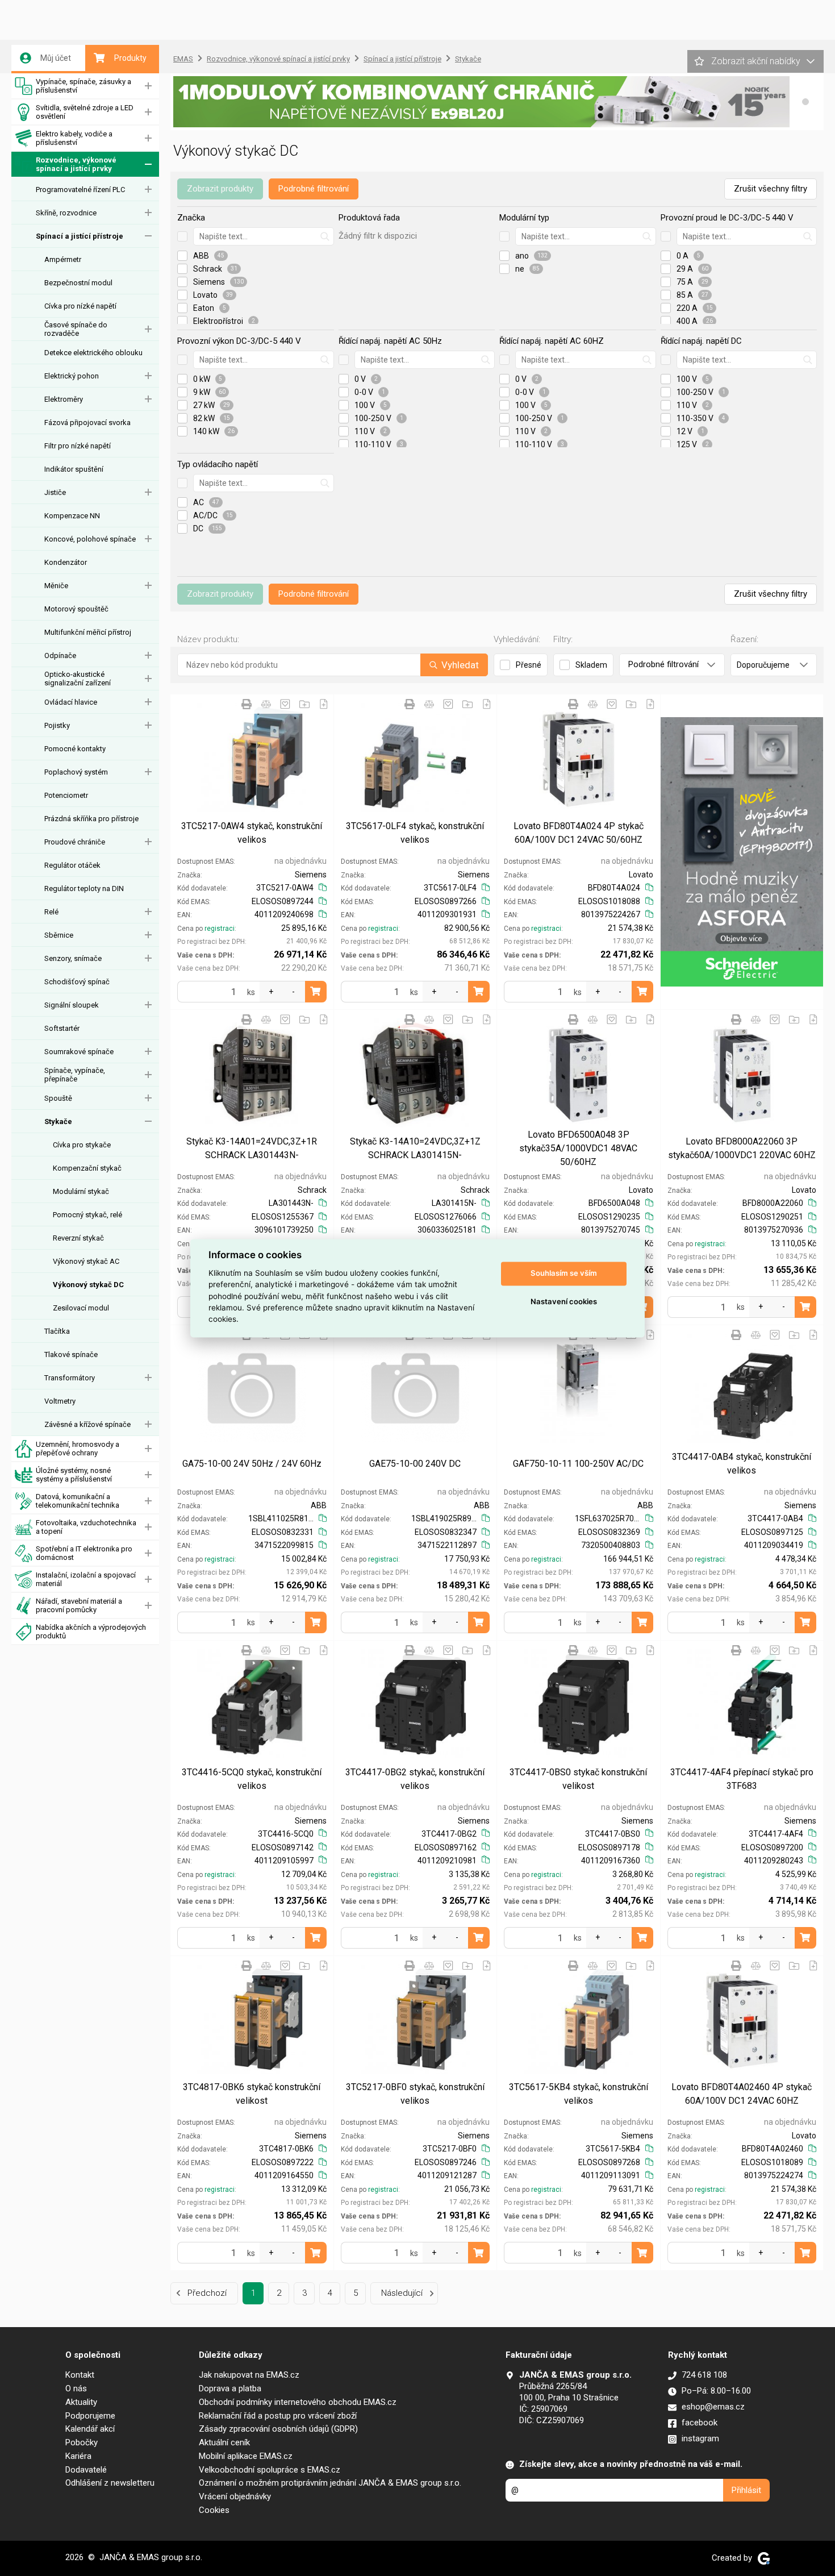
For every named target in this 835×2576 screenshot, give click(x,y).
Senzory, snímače (73, 958)
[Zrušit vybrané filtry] (182, 236)
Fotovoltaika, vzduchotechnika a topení (86, 1527)
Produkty (130, 58)
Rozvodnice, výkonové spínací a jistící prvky (76, 164)
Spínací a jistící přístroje (80, 236)
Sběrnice (59, 935)
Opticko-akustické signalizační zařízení (78, 679)
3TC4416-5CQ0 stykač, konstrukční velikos (252, 1779)
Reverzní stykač (78, 1238)
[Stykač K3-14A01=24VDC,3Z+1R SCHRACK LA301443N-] (252, 1073)
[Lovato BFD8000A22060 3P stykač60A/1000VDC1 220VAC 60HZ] (742, 1073)
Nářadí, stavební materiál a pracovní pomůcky (79, 1605)
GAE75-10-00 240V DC (415, 1464)
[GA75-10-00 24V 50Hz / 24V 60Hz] (252, 1389)
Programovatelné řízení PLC (80, 190)
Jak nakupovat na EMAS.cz (249, 2375)
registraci (220, 929)
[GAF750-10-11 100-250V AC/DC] (579, 1389)
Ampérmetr (63, 259)
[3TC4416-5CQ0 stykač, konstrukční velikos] (252, 1704)
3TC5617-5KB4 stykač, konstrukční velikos (579, 2094)
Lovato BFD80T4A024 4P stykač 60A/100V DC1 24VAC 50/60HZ (579, 833)
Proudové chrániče (75, 842)
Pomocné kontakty (75, 749)
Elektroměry (64, 399)
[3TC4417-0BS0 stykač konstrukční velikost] (579, 1704)
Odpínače (60, 656)
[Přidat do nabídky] (324, 704)
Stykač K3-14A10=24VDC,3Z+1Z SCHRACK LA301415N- (415, 1148)
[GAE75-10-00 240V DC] (416, 1389)
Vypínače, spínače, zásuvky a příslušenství (83, 86)
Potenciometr (66, 795)
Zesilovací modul (81, 1308)
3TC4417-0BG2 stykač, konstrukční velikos (415, 1779)
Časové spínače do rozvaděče (76, 329)
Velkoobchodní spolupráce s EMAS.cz (270, 2470)
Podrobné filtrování (314, 189)
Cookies (214, 2510)
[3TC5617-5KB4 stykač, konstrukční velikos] (579, 2019)
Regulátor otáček (72, 865)
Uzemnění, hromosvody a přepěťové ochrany (78, 1449)
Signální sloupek (72, 1005)
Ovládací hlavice (71, 702)
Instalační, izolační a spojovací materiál (86, 1579)
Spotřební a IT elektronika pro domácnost (84, 1553)
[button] (805, 102)
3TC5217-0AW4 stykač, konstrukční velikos (252, 833)
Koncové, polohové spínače (90, 539)
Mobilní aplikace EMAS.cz (246, 2456)
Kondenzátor (66, 562)
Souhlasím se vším (564, 1274)
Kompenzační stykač (87, 1168)
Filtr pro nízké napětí (78, 446)
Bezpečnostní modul (78, 283)
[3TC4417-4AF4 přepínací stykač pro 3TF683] (742, 1704)
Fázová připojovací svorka (87, 423)
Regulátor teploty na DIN (84, 889)
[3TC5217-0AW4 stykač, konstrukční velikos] (252, 758)
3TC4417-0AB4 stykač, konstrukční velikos (742, 1464)
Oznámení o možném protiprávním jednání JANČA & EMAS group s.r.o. (330, 2483)
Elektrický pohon (72, 376)
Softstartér (62, 1028)
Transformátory (70, 1378)
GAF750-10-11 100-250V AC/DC (578, 1464)
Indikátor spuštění (74, 469)
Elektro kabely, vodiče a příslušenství (74, 138)
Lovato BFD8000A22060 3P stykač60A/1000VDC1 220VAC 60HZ (742, 1148)
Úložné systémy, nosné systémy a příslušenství (74, 1475)
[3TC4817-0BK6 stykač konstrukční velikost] (252, 2019)
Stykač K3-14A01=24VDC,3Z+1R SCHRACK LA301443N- (252, 1148)
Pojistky (57, 725)
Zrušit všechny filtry (771, 189)
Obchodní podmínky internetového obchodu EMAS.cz (298, 2402)
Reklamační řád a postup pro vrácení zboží (278, 2416)
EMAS (183, 59)
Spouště (58, 1098)
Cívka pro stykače (82, 1145)
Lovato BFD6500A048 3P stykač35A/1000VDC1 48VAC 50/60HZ (578, 1148)
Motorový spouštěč (76, 609)
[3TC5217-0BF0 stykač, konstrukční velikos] (416, 2019)
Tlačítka (57, 1331)
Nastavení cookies (564, 1302)
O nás (76, 2388)
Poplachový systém (76, 772)
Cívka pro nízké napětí (80, 306)
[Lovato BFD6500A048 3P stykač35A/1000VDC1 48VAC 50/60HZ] (579, 1073)
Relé (51, 912)
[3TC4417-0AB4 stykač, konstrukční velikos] (742, 1389)
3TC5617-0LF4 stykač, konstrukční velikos (415, 833)
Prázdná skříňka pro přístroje (91, 819)
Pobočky (82, 2442)
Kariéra (78, 2456)
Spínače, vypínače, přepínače (75, 1075)
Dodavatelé (86, 2470)
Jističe (55, 492)
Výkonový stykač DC (88, 1285)
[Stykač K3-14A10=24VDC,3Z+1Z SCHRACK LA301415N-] (416, 1073)
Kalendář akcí (90, 2429)
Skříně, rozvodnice (66, 213)
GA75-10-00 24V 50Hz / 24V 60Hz (252, 1464)
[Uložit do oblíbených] (285, 704)
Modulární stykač (81, 1191)
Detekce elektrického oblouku (93, 353)
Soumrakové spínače (79, 1052)
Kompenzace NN (72, 516)
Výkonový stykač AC (86, 1261)
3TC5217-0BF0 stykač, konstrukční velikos (415, 2094)
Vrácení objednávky (235, 2496)
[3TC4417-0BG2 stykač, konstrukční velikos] (416, 1704)
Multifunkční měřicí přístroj (88, 632)
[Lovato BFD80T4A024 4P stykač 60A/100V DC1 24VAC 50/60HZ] (579, 758)
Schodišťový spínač (77, 982)
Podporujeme (90, 2416)
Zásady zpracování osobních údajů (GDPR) (278, 2429)
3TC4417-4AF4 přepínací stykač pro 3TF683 (742, 1779)
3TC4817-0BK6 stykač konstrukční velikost (252, 2094)
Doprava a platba (230, 2388)
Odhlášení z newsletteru (110, 2483)
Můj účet (56, 58)
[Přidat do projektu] (304, 704)
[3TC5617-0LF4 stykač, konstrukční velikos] (416, 758)
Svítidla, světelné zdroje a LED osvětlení (85, 112)
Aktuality (81, 2402)
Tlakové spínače (71, 1354)
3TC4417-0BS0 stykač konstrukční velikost (578, 1779)
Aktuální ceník (224, 2442)
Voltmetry (60, 1401)
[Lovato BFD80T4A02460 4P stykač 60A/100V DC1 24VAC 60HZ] (742, 2019)
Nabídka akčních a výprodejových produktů (91, 1632)
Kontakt (80, 2375)
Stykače (58, 1121)
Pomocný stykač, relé (87, 1215)
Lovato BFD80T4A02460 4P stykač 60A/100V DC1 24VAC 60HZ (742, 2094)
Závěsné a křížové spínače (87, 1424)
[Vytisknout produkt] (247, 704)
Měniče (56, 586)
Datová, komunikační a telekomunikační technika (78, 1501)
